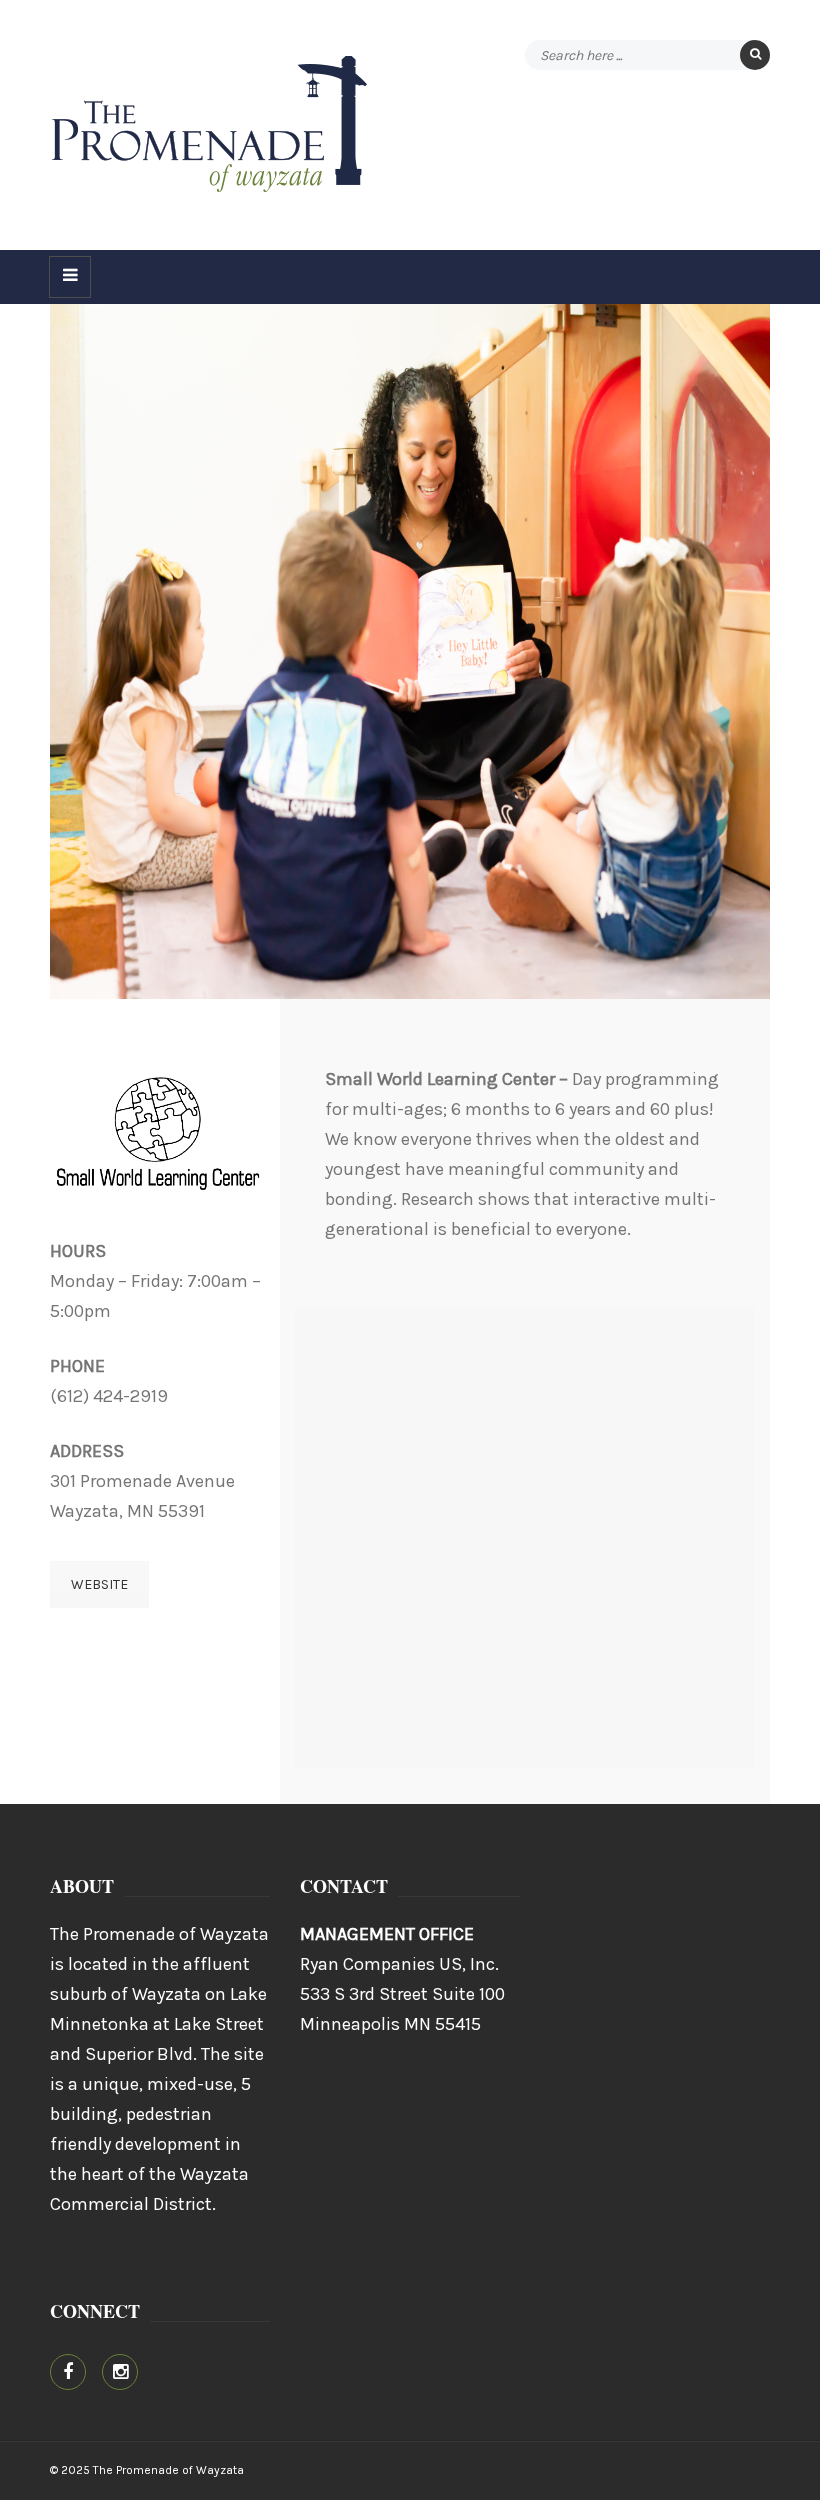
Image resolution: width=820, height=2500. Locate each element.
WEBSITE (99, 1584)
